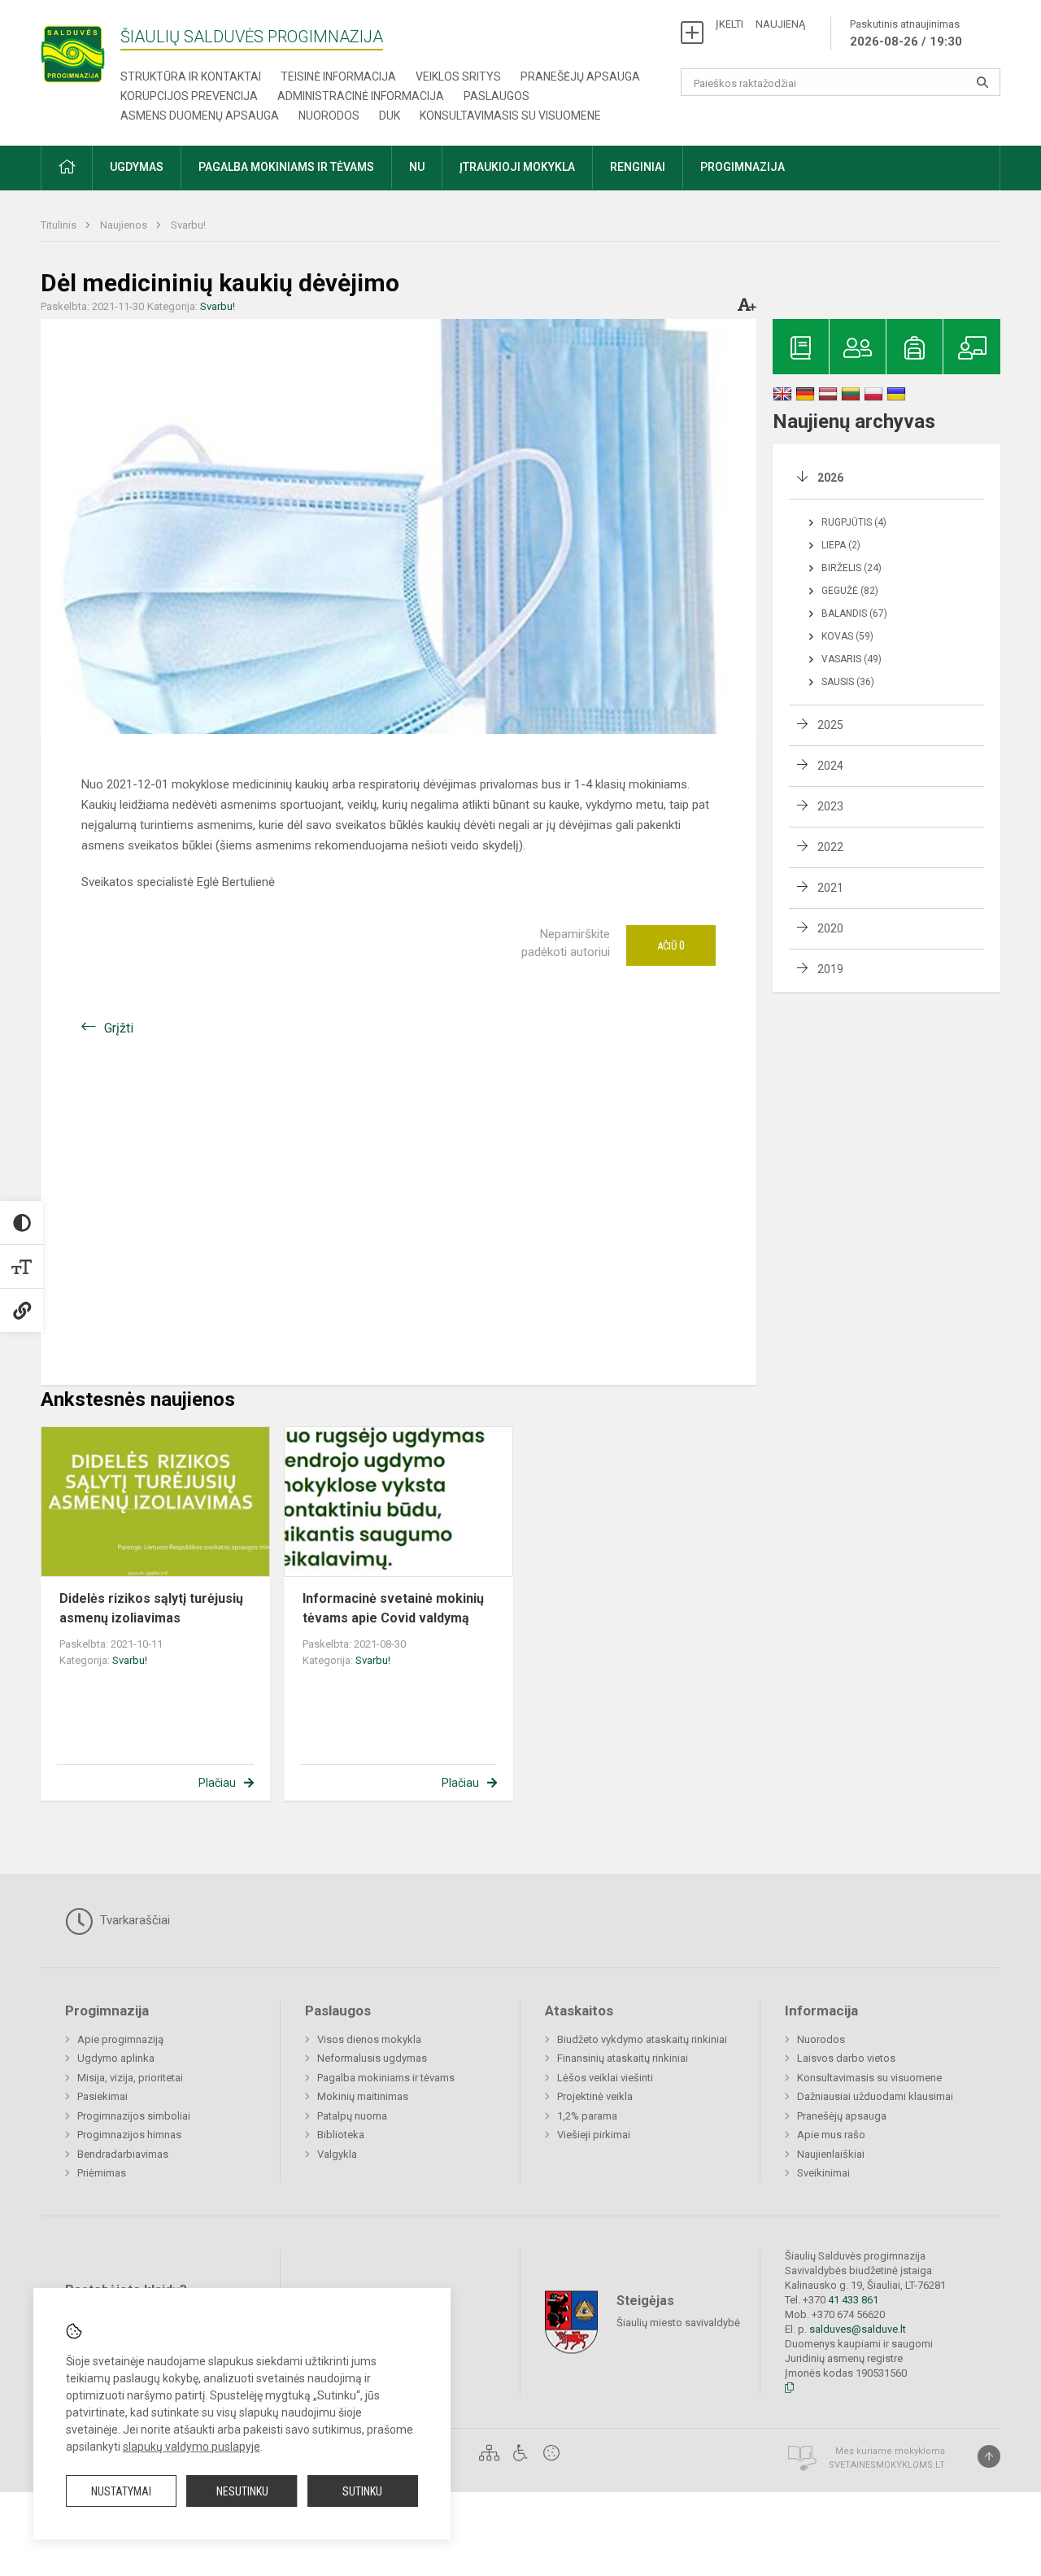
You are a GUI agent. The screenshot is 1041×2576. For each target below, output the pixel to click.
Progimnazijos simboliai (134, 2116)
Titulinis (60, 225)
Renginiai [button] (638, 167)
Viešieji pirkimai (594, 2135)
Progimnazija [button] (743, 167)
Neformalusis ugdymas (372, 2058)
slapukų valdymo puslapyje (192, 2447)
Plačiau (217, 1783)
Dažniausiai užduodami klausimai (875, 2096)
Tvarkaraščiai (133, 1920)
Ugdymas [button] (137, 167)
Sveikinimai (823, 2173)
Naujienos (125, 225)
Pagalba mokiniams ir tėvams (386, 2078)
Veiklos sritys (458, 76)
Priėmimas (102, 2173)
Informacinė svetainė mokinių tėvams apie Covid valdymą (393, 1608)
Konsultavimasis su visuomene (510, 116)
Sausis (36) (848, 682)
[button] (67, 168)
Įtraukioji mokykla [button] (517, 167)
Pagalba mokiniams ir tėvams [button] (286, 167)
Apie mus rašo (831, 2135)
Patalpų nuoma (352, 2116)
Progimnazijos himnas (129, 2135)
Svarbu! (188, 225)
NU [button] (417, 167)
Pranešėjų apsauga (580, 76)
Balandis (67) (854, 613)
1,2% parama (587, 2116)
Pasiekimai (102, 2096)
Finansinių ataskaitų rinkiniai (623, 2058)
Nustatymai (121, 2491)
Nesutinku (242, 2491)
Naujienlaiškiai (831, 2154)
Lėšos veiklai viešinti (605, 2078)
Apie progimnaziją (120, 2039)
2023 (830, 806)
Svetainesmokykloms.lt (887, 2465)
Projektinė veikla (595, 2096)
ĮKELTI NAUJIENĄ (760, 24)
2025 (830, 725)
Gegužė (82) (850, 591)
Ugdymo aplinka (116, 2058)
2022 (830, 847)
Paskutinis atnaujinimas (906, 33)
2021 (830, 888)
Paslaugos (497, 96)
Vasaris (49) (852, 659)
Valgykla (337, 2154)
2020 (830, 928)
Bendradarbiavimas (123, 2154)
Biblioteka (341, 2135)
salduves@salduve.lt (858, 2329)
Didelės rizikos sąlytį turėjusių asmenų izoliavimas (151, 1608)
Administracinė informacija (361, 96)
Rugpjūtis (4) (854, 522)
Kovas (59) (847, 636)
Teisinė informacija (338, 76)
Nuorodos (329, 116)
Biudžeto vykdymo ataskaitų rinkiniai (642, 2039)
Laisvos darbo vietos (846, 2058)
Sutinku (362, 2491)
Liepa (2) (841, 545)
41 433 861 (852, 2300)
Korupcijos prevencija (189, 96)
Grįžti (119, 1028)
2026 (830, 478)
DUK (390, 116)
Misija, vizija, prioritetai (130, 2078)
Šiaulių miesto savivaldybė (678, 2323)
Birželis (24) (852, 568)
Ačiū (671, 945)
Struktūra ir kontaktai (191, 76)
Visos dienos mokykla (369, 2039)
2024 (830, 766)
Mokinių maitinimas (363, 2096)
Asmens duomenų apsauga (200, 116)
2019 (830, 969)
